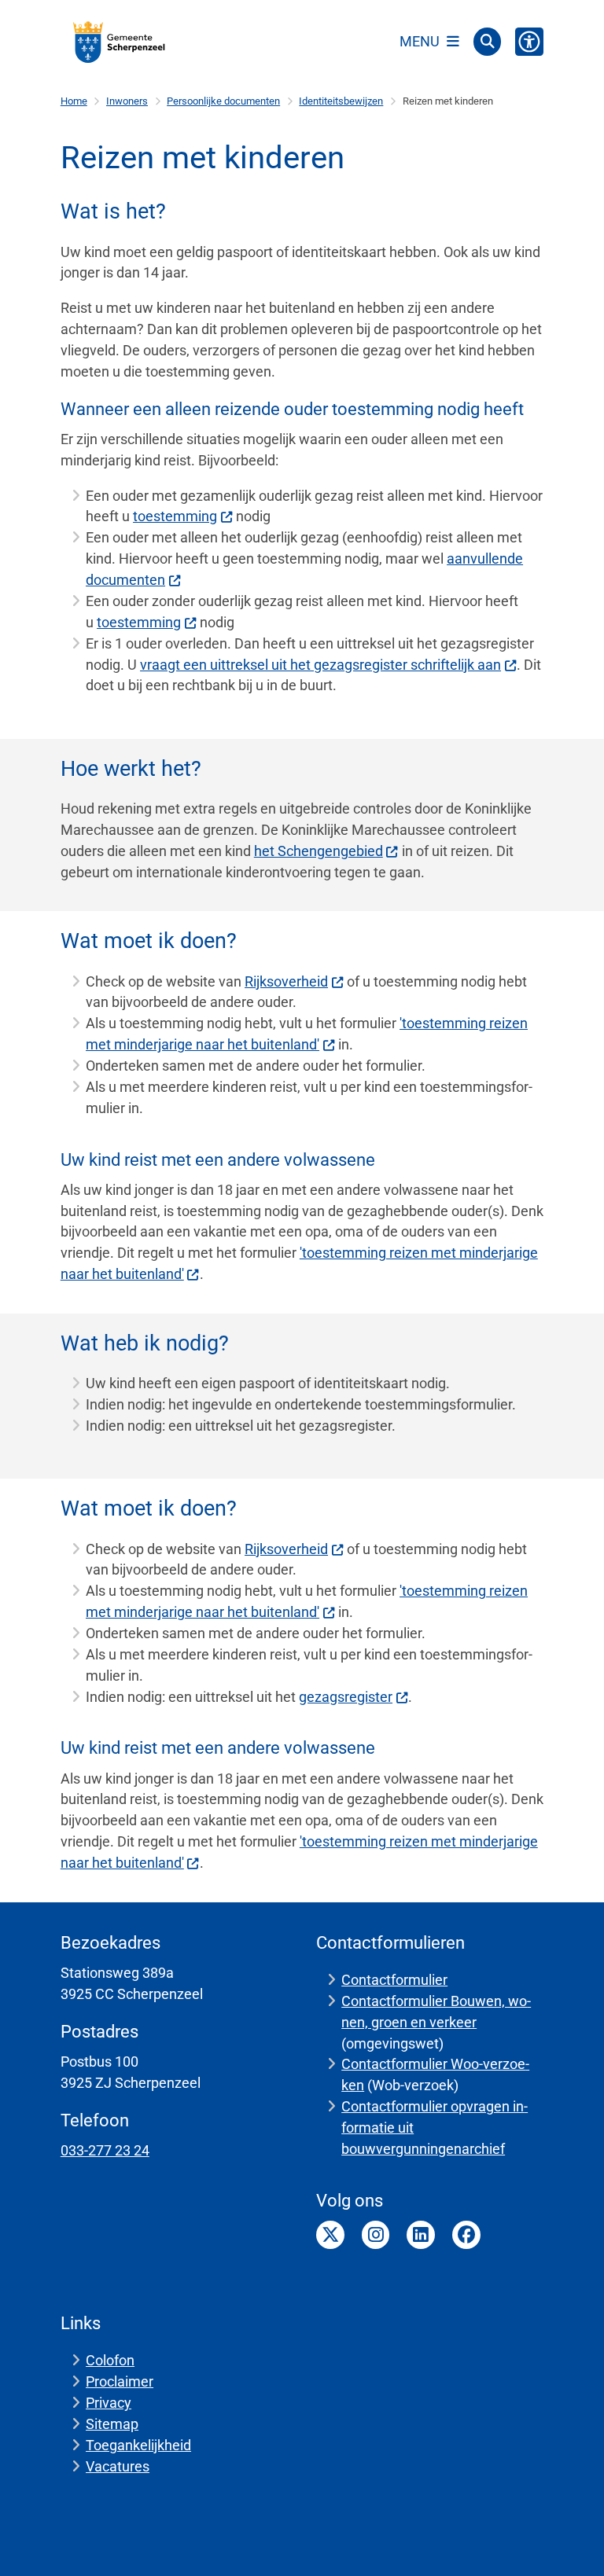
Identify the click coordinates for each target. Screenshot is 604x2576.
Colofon (110, 2360)
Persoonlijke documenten (223, 101)
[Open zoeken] (488, 42)
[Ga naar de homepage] (120, 42)
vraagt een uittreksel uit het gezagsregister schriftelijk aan (320, 665)
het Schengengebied (319, 851)
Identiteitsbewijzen (341, 101)
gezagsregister (346, 1697)
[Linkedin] (421, 2235)
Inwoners (127, 101)
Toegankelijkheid (138, 2445)
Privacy (109, 2403)
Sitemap (112, 2424)
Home (74, 101)
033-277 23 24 (105, 2150)
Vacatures (118, 2466)
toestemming (175, 516)
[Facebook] (466, 2235)
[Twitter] (330, 2235)
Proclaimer (120, 2381)
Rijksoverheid (286, 981)
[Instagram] (376, 2235)
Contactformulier (394, 1980)
